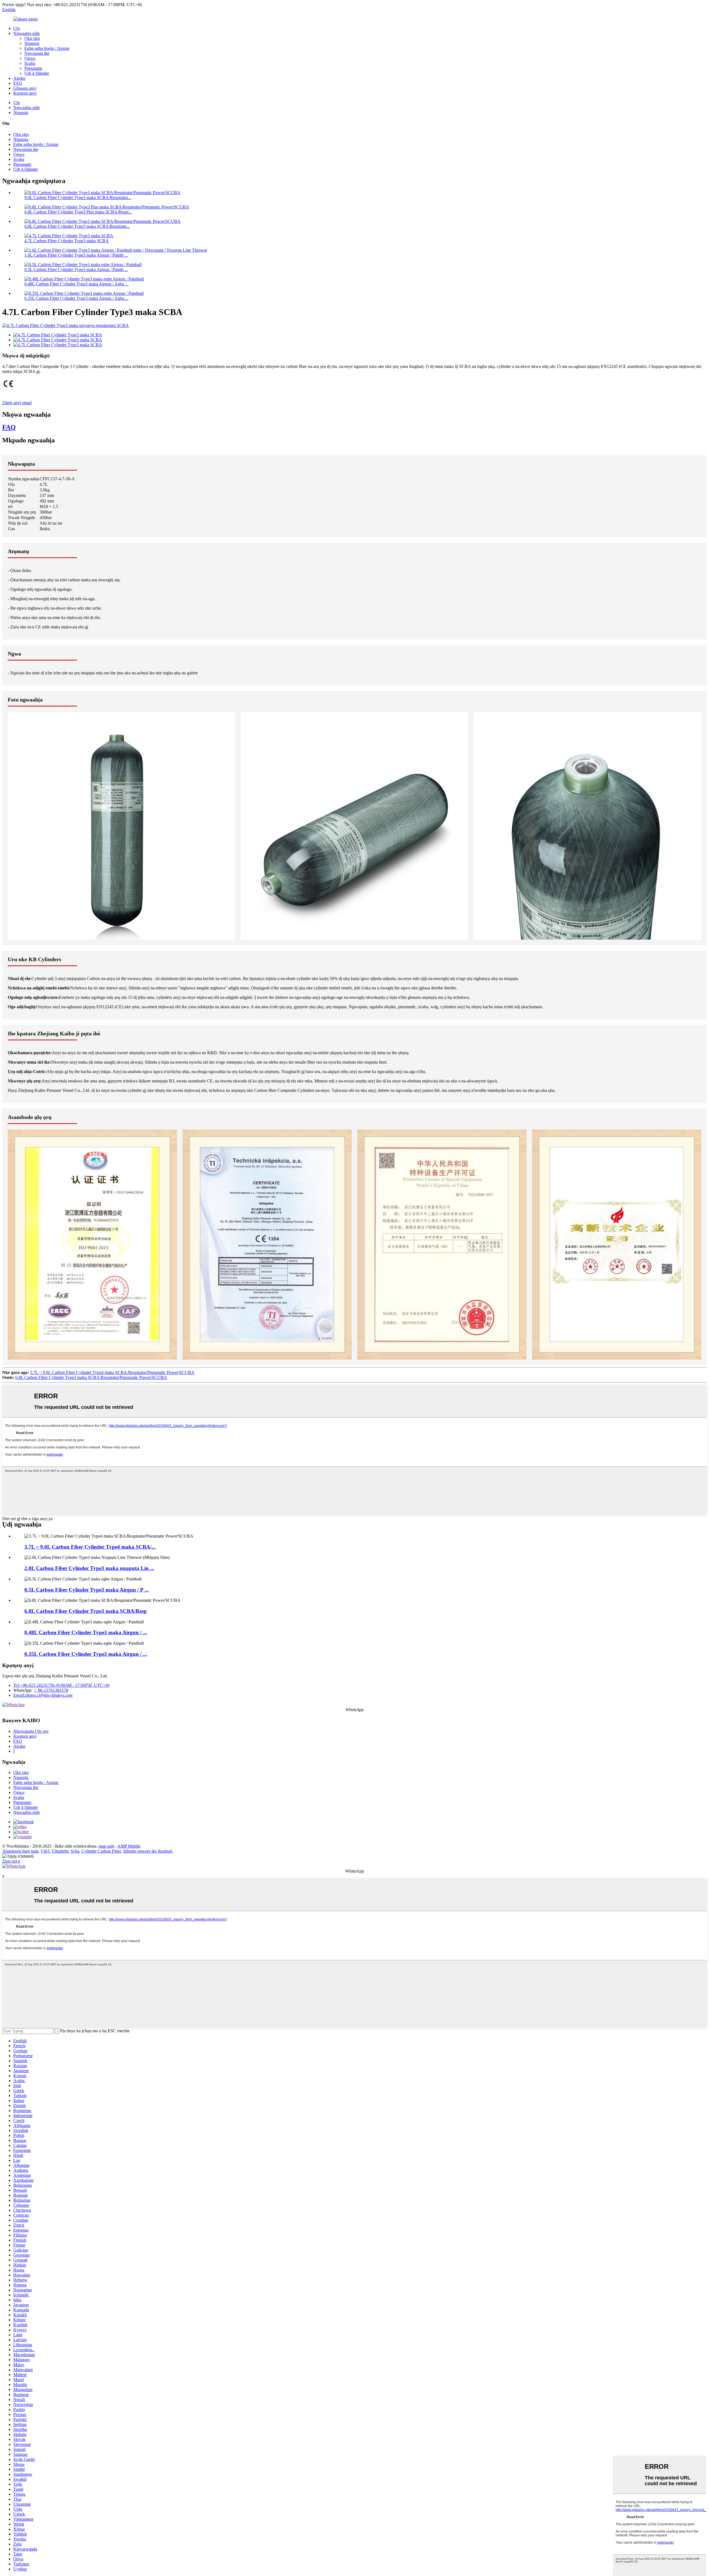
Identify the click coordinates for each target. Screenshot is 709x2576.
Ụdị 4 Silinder (37, 73)
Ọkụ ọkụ (32, 38)
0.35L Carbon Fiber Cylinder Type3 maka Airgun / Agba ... (76, 298)
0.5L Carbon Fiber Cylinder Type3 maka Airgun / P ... (87, 1590)
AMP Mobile (129, 1846)
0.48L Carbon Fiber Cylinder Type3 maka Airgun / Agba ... (76, 284)
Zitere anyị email (17, 403)
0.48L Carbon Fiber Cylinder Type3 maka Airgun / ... (86, 1632)
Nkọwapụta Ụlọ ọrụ (31, 1731)
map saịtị (106, 1846)
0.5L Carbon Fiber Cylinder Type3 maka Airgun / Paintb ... (76, 270)
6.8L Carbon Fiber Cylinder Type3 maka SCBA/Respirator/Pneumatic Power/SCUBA (91, 1377)
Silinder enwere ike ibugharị (148, 1851)
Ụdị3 (45, 1851)
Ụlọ (17, 28)
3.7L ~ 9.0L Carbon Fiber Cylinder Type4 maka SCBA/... (90, 1547)
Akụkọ (19, 78)
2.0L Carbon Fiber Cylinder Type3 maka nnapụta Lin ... (89, 1568)
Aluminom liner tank (20, 1851)
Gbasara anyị (25, 88)
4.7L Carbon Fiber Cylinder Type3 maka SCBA (67, 241)
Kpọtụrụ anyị (25, 93)
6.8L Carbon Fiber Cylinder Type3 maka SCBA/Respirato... (77, 226)
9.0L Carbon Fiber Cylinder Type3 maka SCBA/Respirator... (78, 198)
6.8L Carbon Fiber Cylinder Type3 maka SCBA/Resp (86, 1611)
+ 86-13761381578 (51, 1690)
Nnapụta (32, 43)
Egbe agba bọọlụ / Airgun (47, 48)
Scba (75, 1851)
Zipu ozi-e (11, 1861)
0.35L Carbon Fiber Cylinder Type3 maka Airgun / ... (86, 1654)
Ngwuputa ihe (37, 53)
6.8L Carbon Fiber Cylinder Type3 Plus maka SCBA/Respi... (78, 212)
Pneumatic (34, 68)
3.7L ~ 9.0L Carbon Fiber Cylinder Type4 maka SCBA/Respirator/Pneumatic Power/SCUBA (112, 1372)
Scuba (30, 63)
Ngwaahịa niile (27, 33)
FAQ (18, 83)
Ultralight (60, 1851)
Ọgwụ (30, 58)
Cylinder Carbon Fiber (101, 1851)
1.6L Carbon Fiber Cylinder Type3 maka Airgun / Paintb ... (76, 255)
